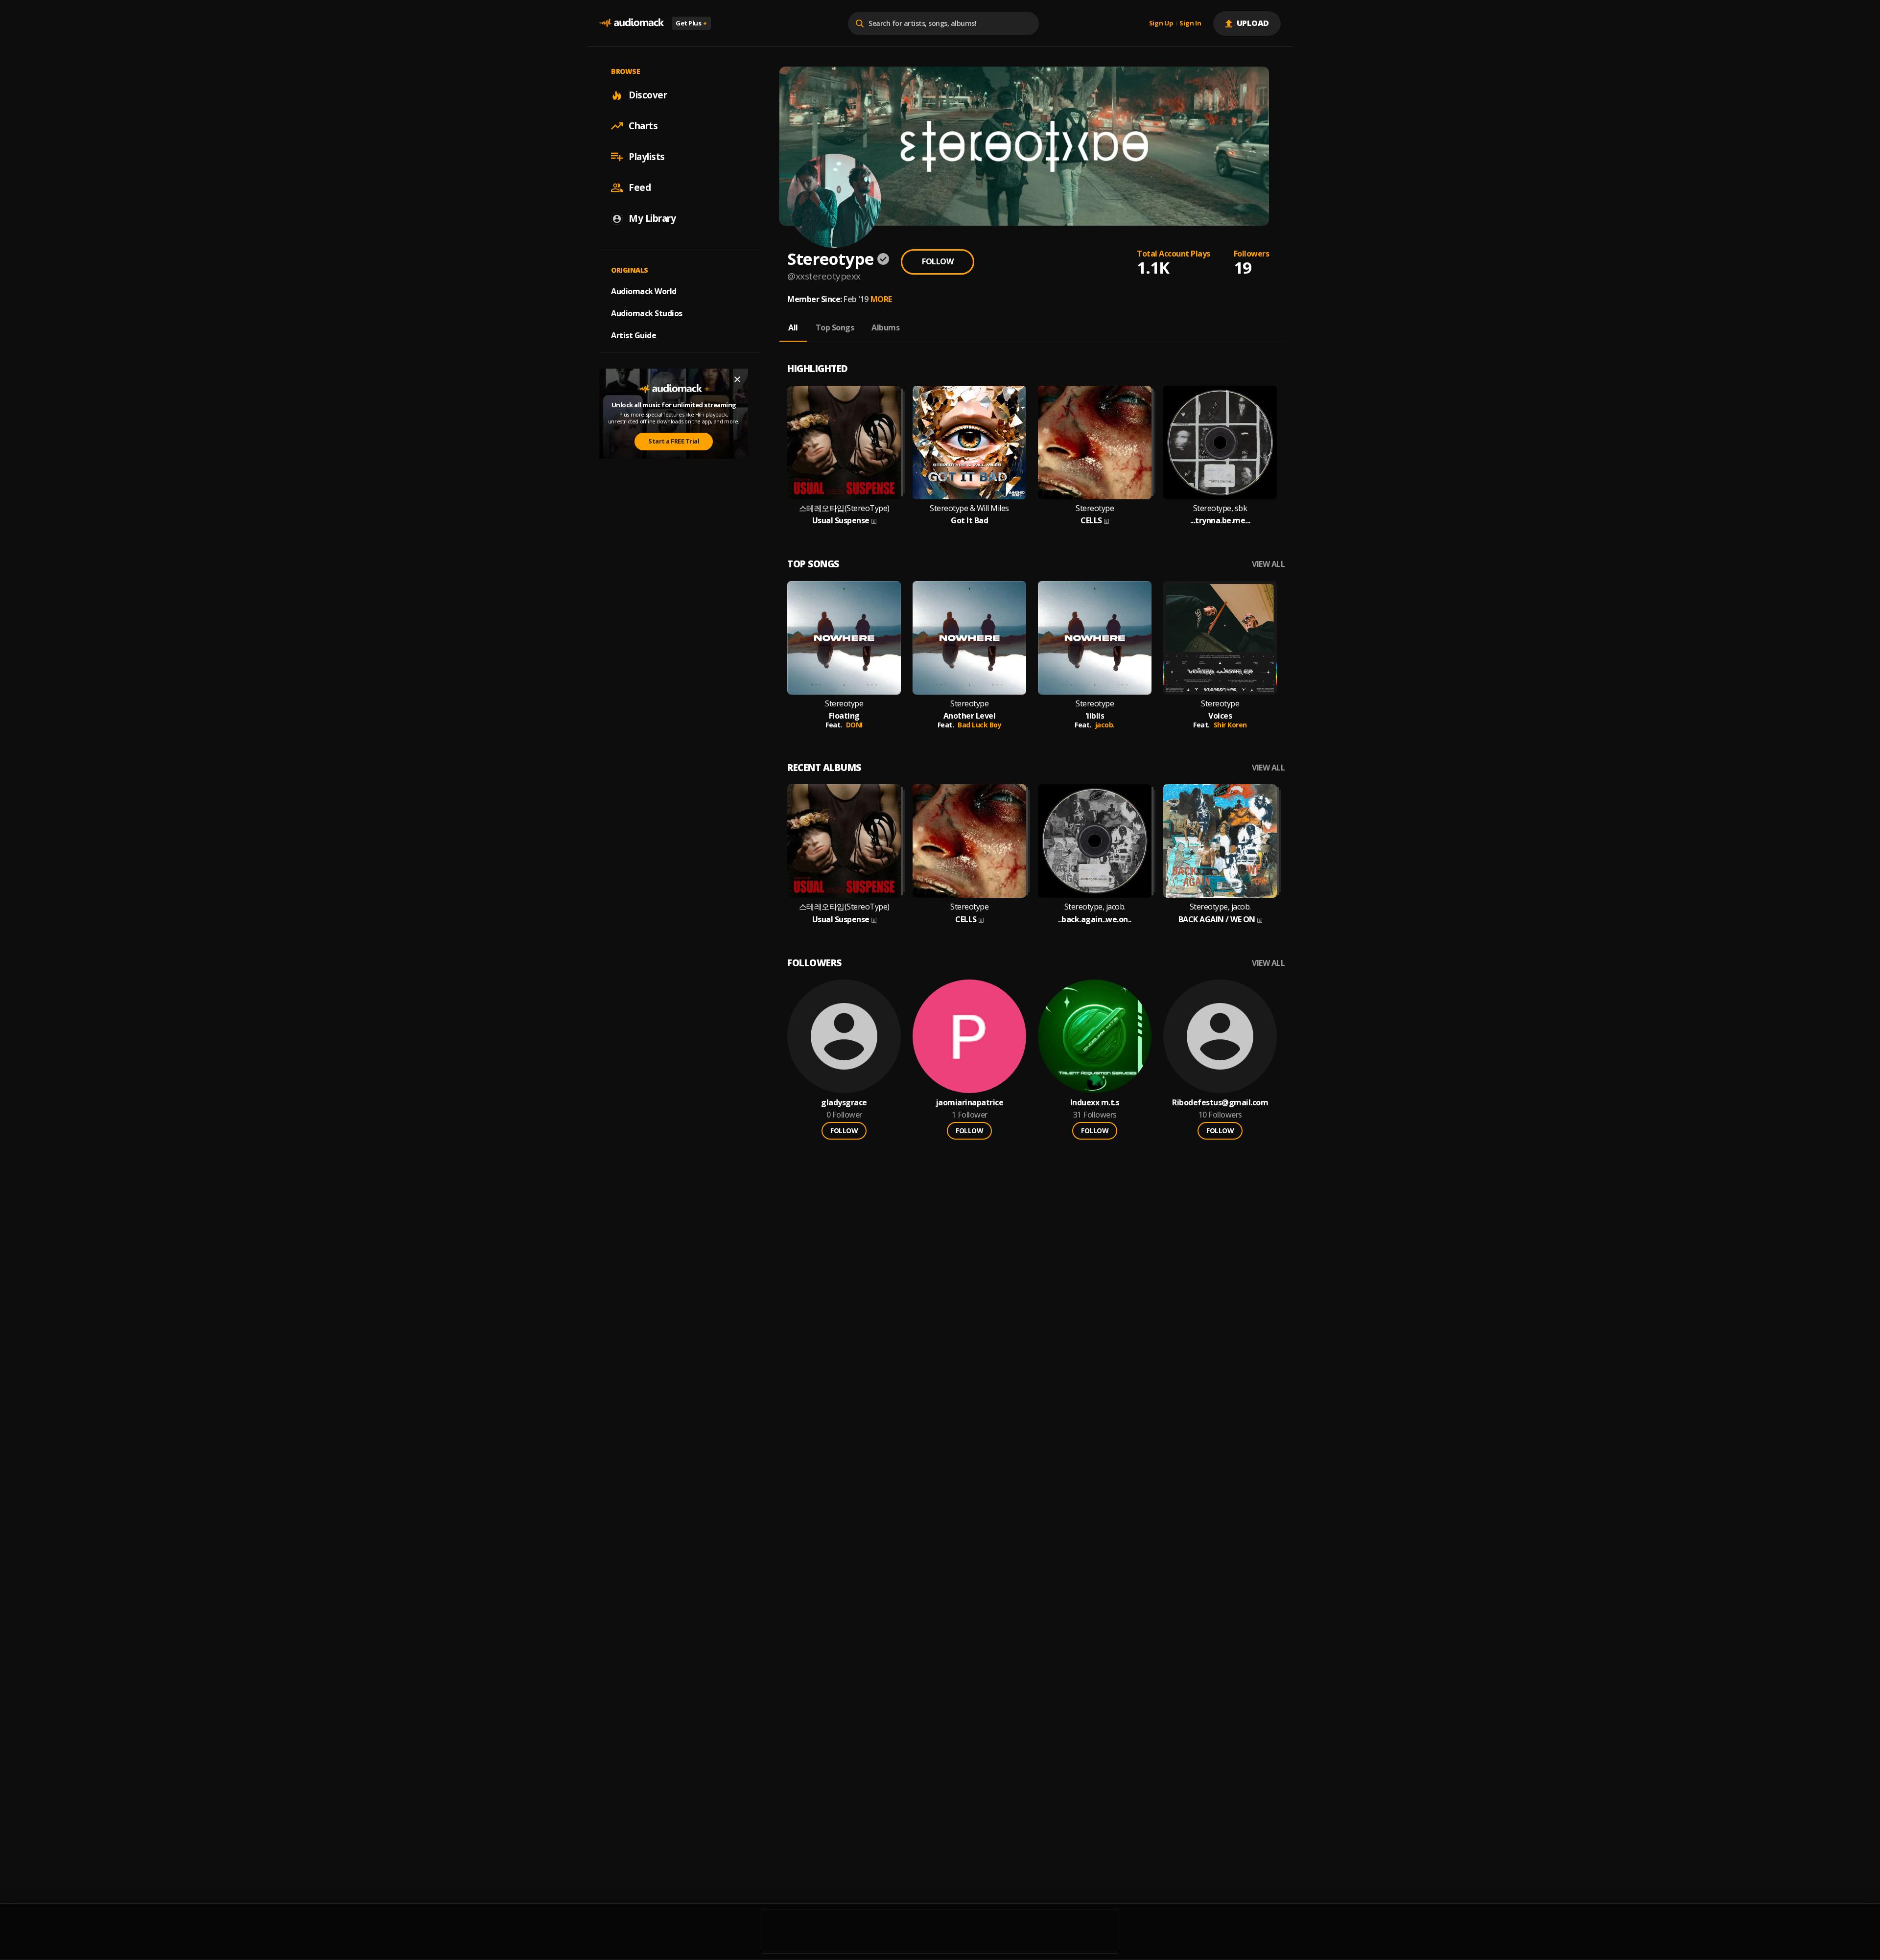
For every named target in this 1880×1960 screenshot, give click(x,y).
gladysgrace (844, 1103)
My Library (652, 218)
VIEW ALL (1268, 564)
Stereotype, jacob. (1095, 907)
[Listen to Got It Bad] (969, 443)
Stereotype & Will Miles (969, 508)
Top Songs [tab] (835, 327)
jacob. (1105, 725)
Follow (938, 261)
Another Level (970, 716)
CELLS (1091, 521)
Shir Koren (1230, 725)
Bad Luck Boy (979, 725)
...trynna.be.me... (1220, 521)
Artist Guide (634, 335)
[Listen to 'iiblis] (1095, 638)
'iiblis (1095, 716)
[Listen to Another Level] (969, 638)
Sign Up (1161, 23)
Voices (1220, 716)
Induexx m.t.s (1095, 1103)
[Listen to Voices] (1220, 638)
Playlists (647, 157)
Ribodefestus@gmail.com (1220, 1103)
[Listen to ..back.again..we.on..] (1095, 841)
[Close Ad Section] (737, 379)
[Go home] (632, 23)
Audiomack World (644, 291)
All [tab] (793, 327)
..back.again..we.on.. (1095, 920)
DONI (854, 725)
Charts (643, 126)
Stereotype (1095, 508)
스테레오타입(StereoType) (844, 508)
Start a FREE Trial (674, 442)
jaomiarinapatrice (970, 1103)
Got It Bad (969, 521)
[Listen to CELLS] (1095, 443)
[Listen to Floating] (844, 638)
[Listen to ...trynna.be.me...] (1220, 443)
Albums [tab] (885, 327)
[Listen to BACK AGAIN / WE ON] (1220, 841)
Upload (1253, 23)
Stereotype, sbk (1220, 508)
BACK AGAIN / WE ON (1217, 920)
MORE (881, 299)
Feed (640, 187)
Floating (844, 716)
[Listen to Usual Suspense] (844, 443)
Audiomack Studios (647, 313)
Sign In (1190, 23)
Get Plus (691, 23)
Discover (648, 95)
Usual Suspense (841, 521)
